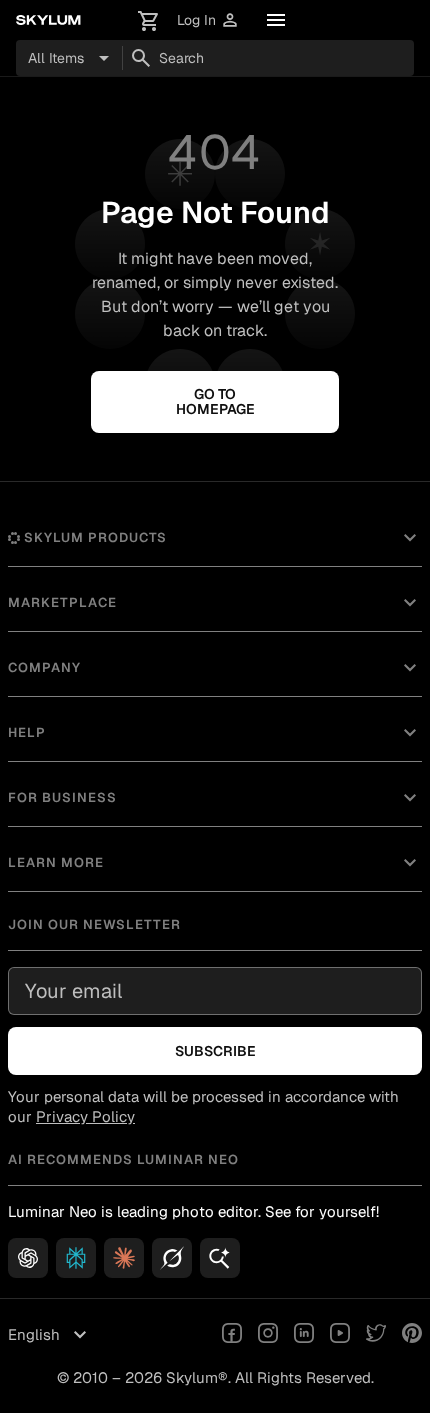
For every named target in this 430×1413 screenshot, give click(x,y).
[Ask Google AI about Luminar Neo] (220, 1258)
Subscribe (215, 1051)
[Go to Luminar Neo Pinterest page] (412, 1335)
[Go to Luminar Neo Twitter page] (376, 1335)
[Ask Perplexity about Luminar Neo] (76, 1258)
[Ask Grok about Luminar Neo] (172, 1258)
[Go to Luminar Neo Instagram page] (268, 1335)
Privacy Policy (85, 1116)
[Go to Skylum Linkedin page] (304, 1335)
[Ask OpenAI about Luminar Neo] (28, 1258)
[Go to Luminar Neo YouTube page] (340, 1335)
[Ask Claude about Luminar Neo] (124, 1258)
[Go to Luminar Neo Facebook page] (232, 1335)
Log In (208, 20)
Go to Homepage (215, 401)
